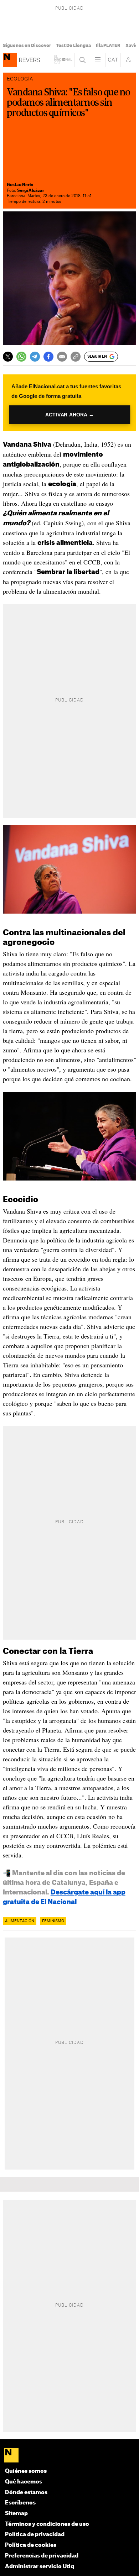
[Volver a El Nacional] (63, 60)
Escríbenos (20, 2503)
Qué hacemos (24, 2482)
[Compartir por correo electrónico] (62, 357)
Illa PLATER (108, 46)
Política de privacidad (35, 2535)
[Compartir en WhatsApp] (21, 357)
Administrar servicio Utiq (40, 2567)
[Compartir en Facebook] (48, 357)
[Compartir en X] (8, 357)
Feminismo (53, 1921)
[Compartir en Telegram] (35, 357)
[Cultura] (10, 60)
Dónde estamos (26, 2493)
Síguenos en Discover (27, 46)
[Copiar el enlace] (76, 357)
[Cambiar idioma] (113, 60)
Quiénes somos (26, 2471)
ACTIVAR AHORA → (69, 415)
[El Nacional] (70, 2456)
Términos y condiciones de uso (47, 2524)
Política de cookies (31, 2545)
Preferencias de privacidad (42, 2556)
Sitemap (16, 2514)
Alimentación (20, 1921)
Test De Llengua (73, 46)
